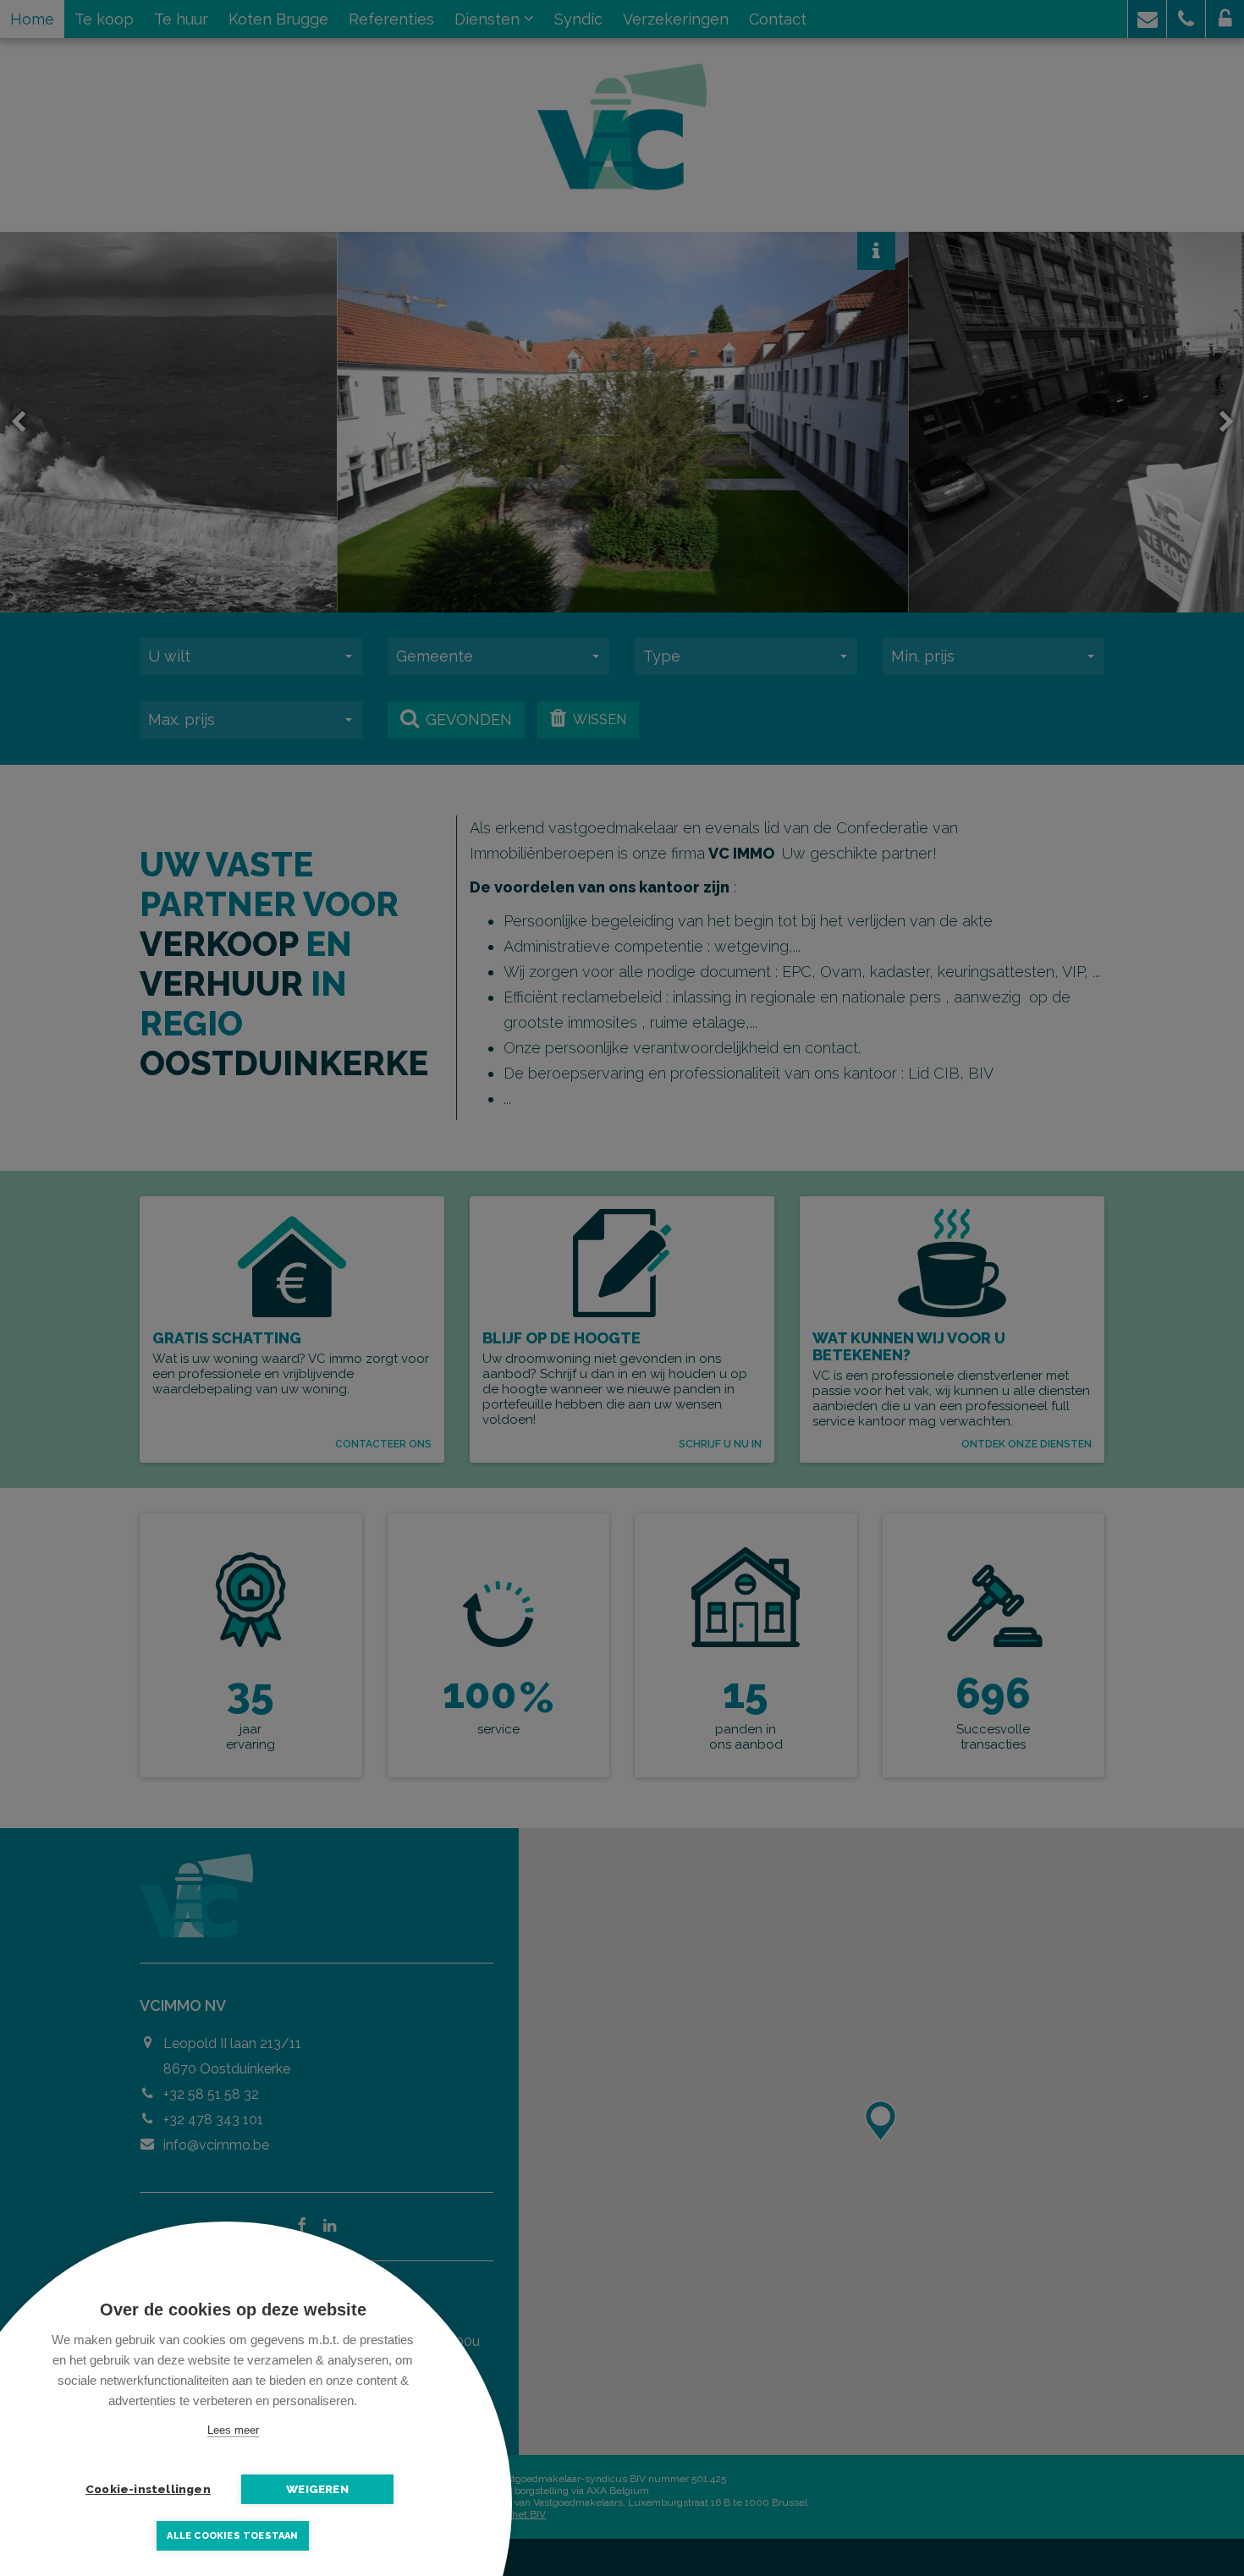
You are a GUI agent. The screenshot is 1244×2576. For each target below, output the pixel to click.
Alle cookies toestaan (232, 2536)
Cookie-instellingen (148, 2489)
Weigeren (317, 2489)
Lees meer (233, 2430)
